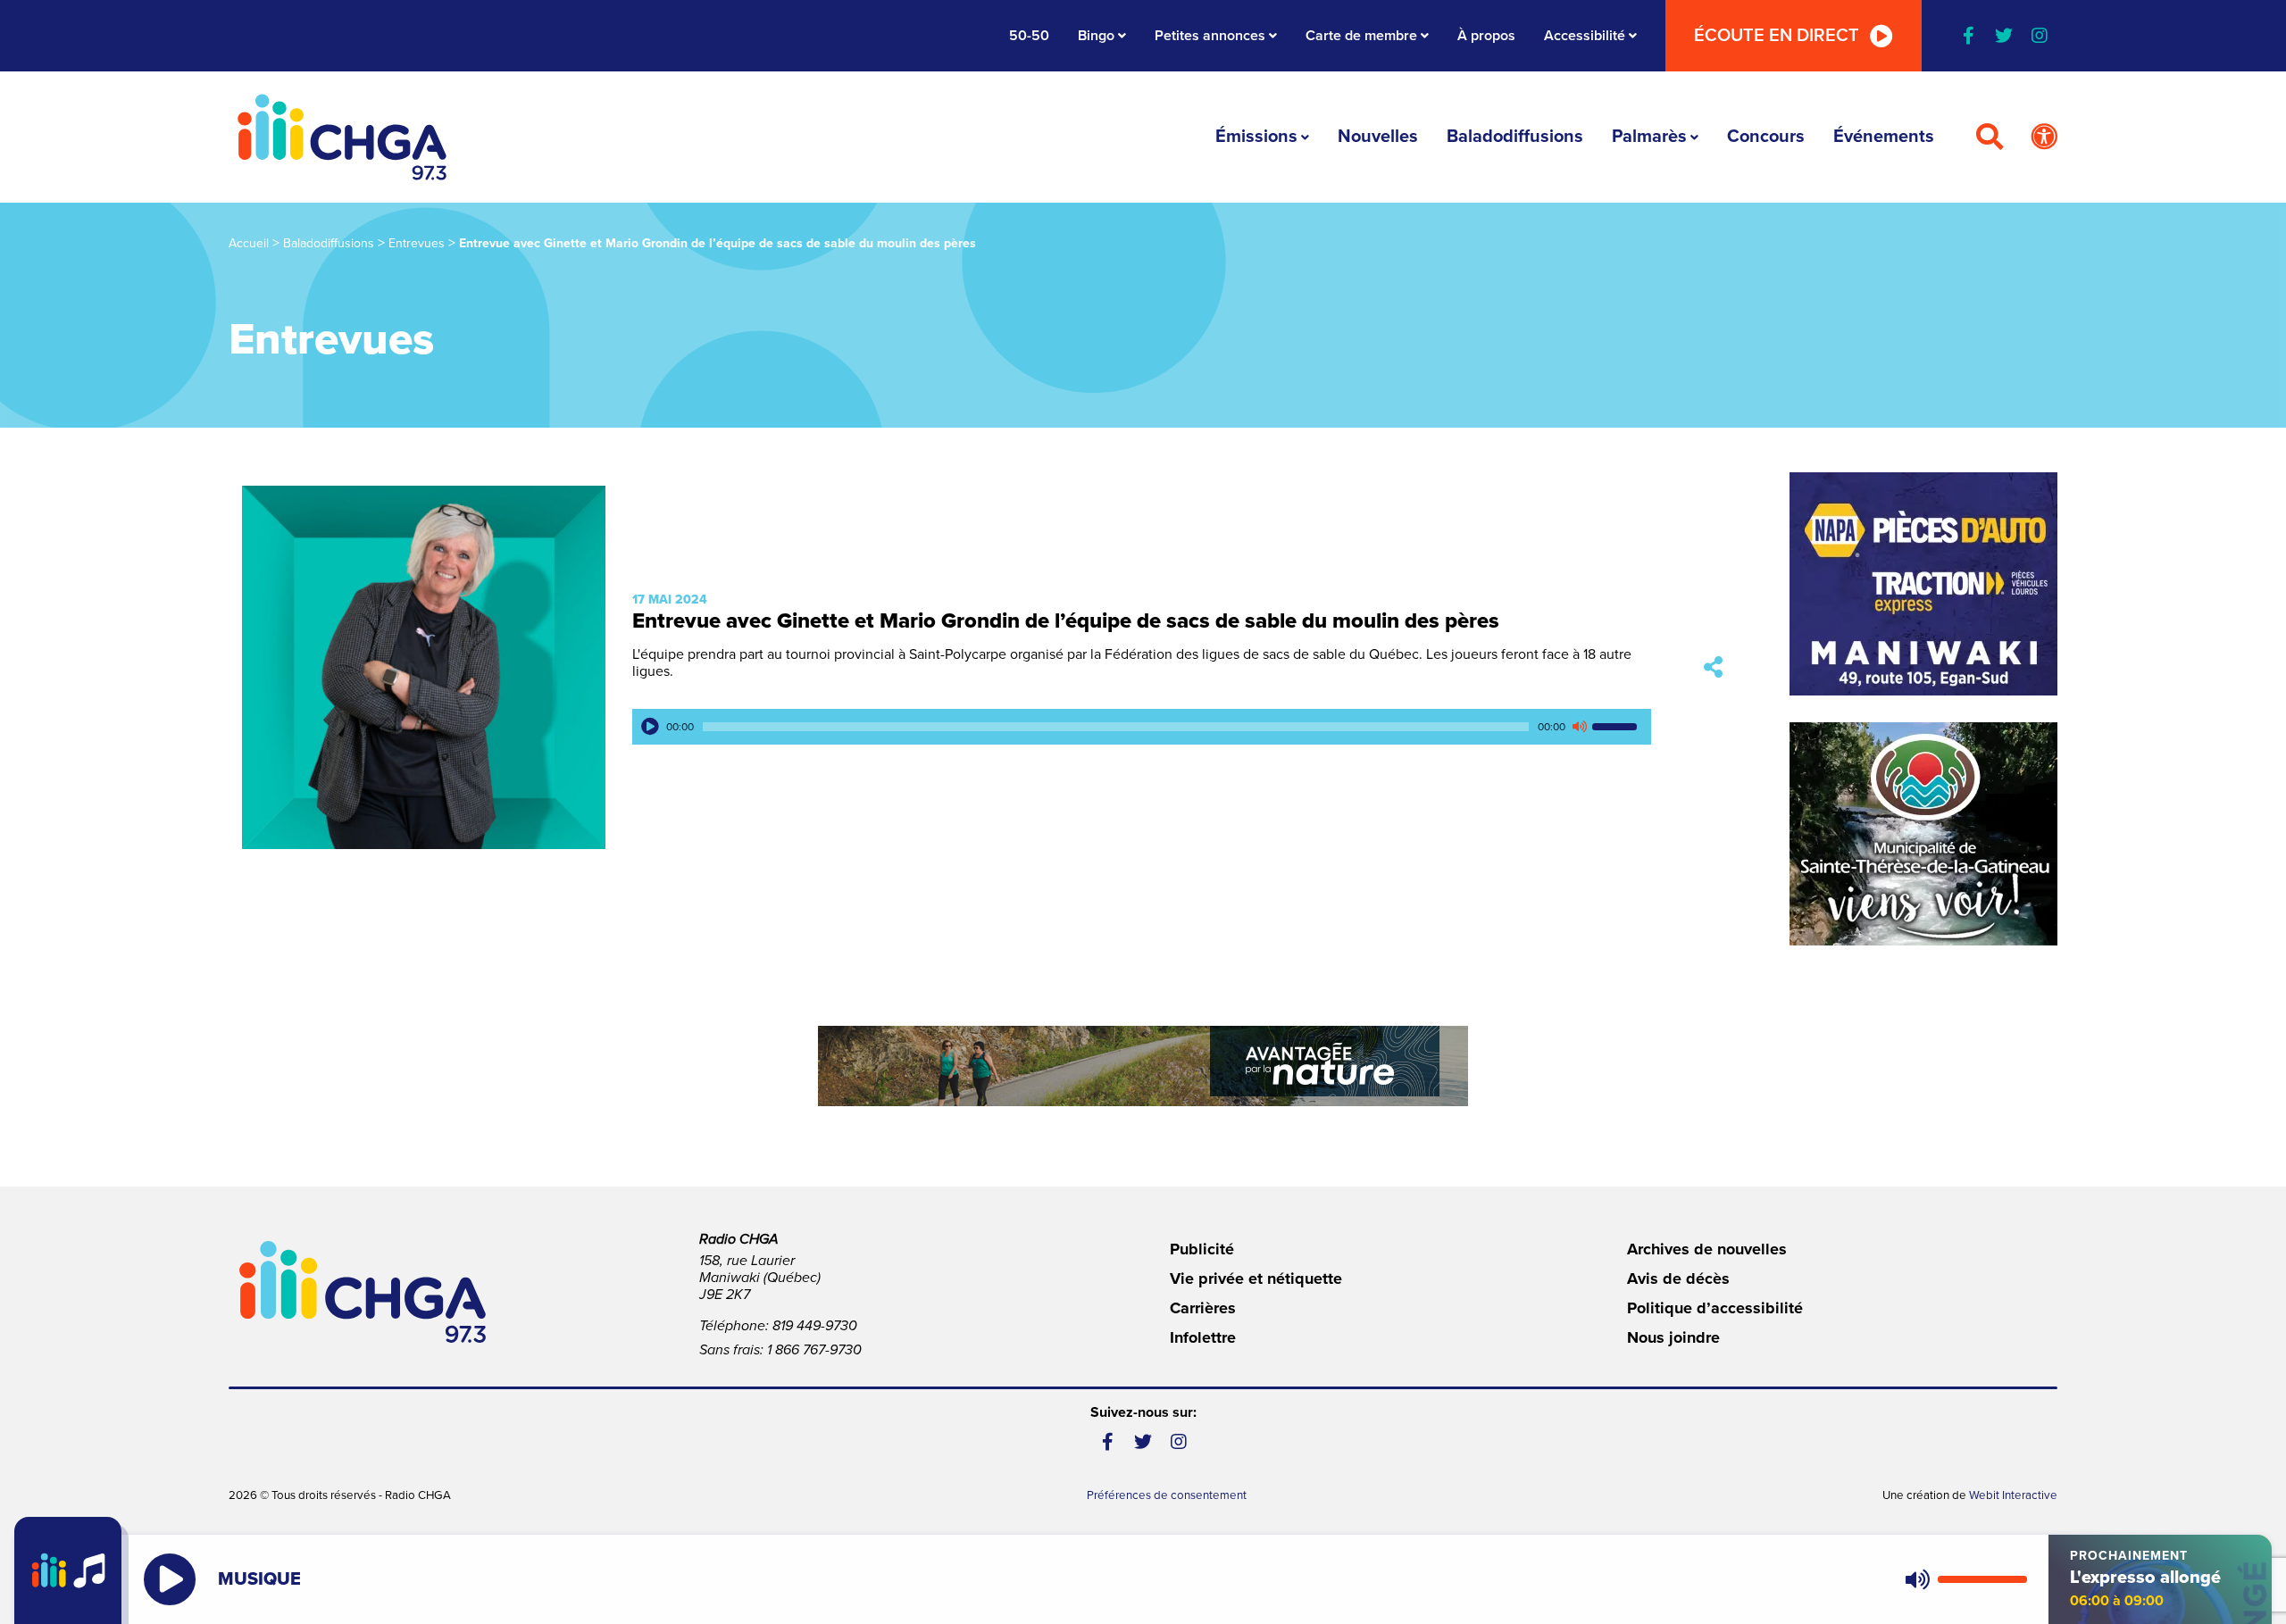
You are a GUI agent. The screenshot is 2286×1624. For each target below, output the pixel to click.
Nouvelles (1378, 137)
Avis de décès (1678, 1278)
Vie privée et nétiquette (1256, 1278)
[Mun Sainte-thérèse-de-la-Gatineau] (1923, 834)
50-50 (1029, 36)
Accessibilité (1585, 36)
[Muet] (1579, 727)
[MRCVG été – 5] (1143, 1066)
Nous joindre (1673, 1337)
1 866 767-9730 (814, 1350)
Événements (1884, 137)
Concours (1766, 137)
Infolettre (1203, 1337)
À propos (1486, 36)
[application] (1142, 727)
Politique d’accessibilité (1715, 1308)
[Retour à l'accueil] (342, 137)
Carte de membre (1361, 36)
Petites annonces (1210, 36)
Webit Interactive (2013, 1495)
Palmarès (1649, 137)
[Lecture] (650, 727)
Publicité (1202, 1249)
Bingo (1096, 36)
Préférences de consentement (1167, 1495)
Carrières (1203, 1308)
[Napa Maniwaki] (1923, 584)
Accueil (249, 243)
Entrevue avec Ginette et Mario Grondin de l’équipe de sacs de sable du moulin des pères (1066, 621)
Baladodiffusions (1515, 137)
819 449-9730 (815, 1326)
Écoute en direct (1777, 36)
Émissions (1256, 137)
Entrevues (417, 243)
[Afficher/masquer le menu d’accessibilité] (2044, 137)
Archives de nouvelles (1707, 1249)
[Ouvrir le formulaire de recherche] (1990, 137)
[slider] (1617, 727)
